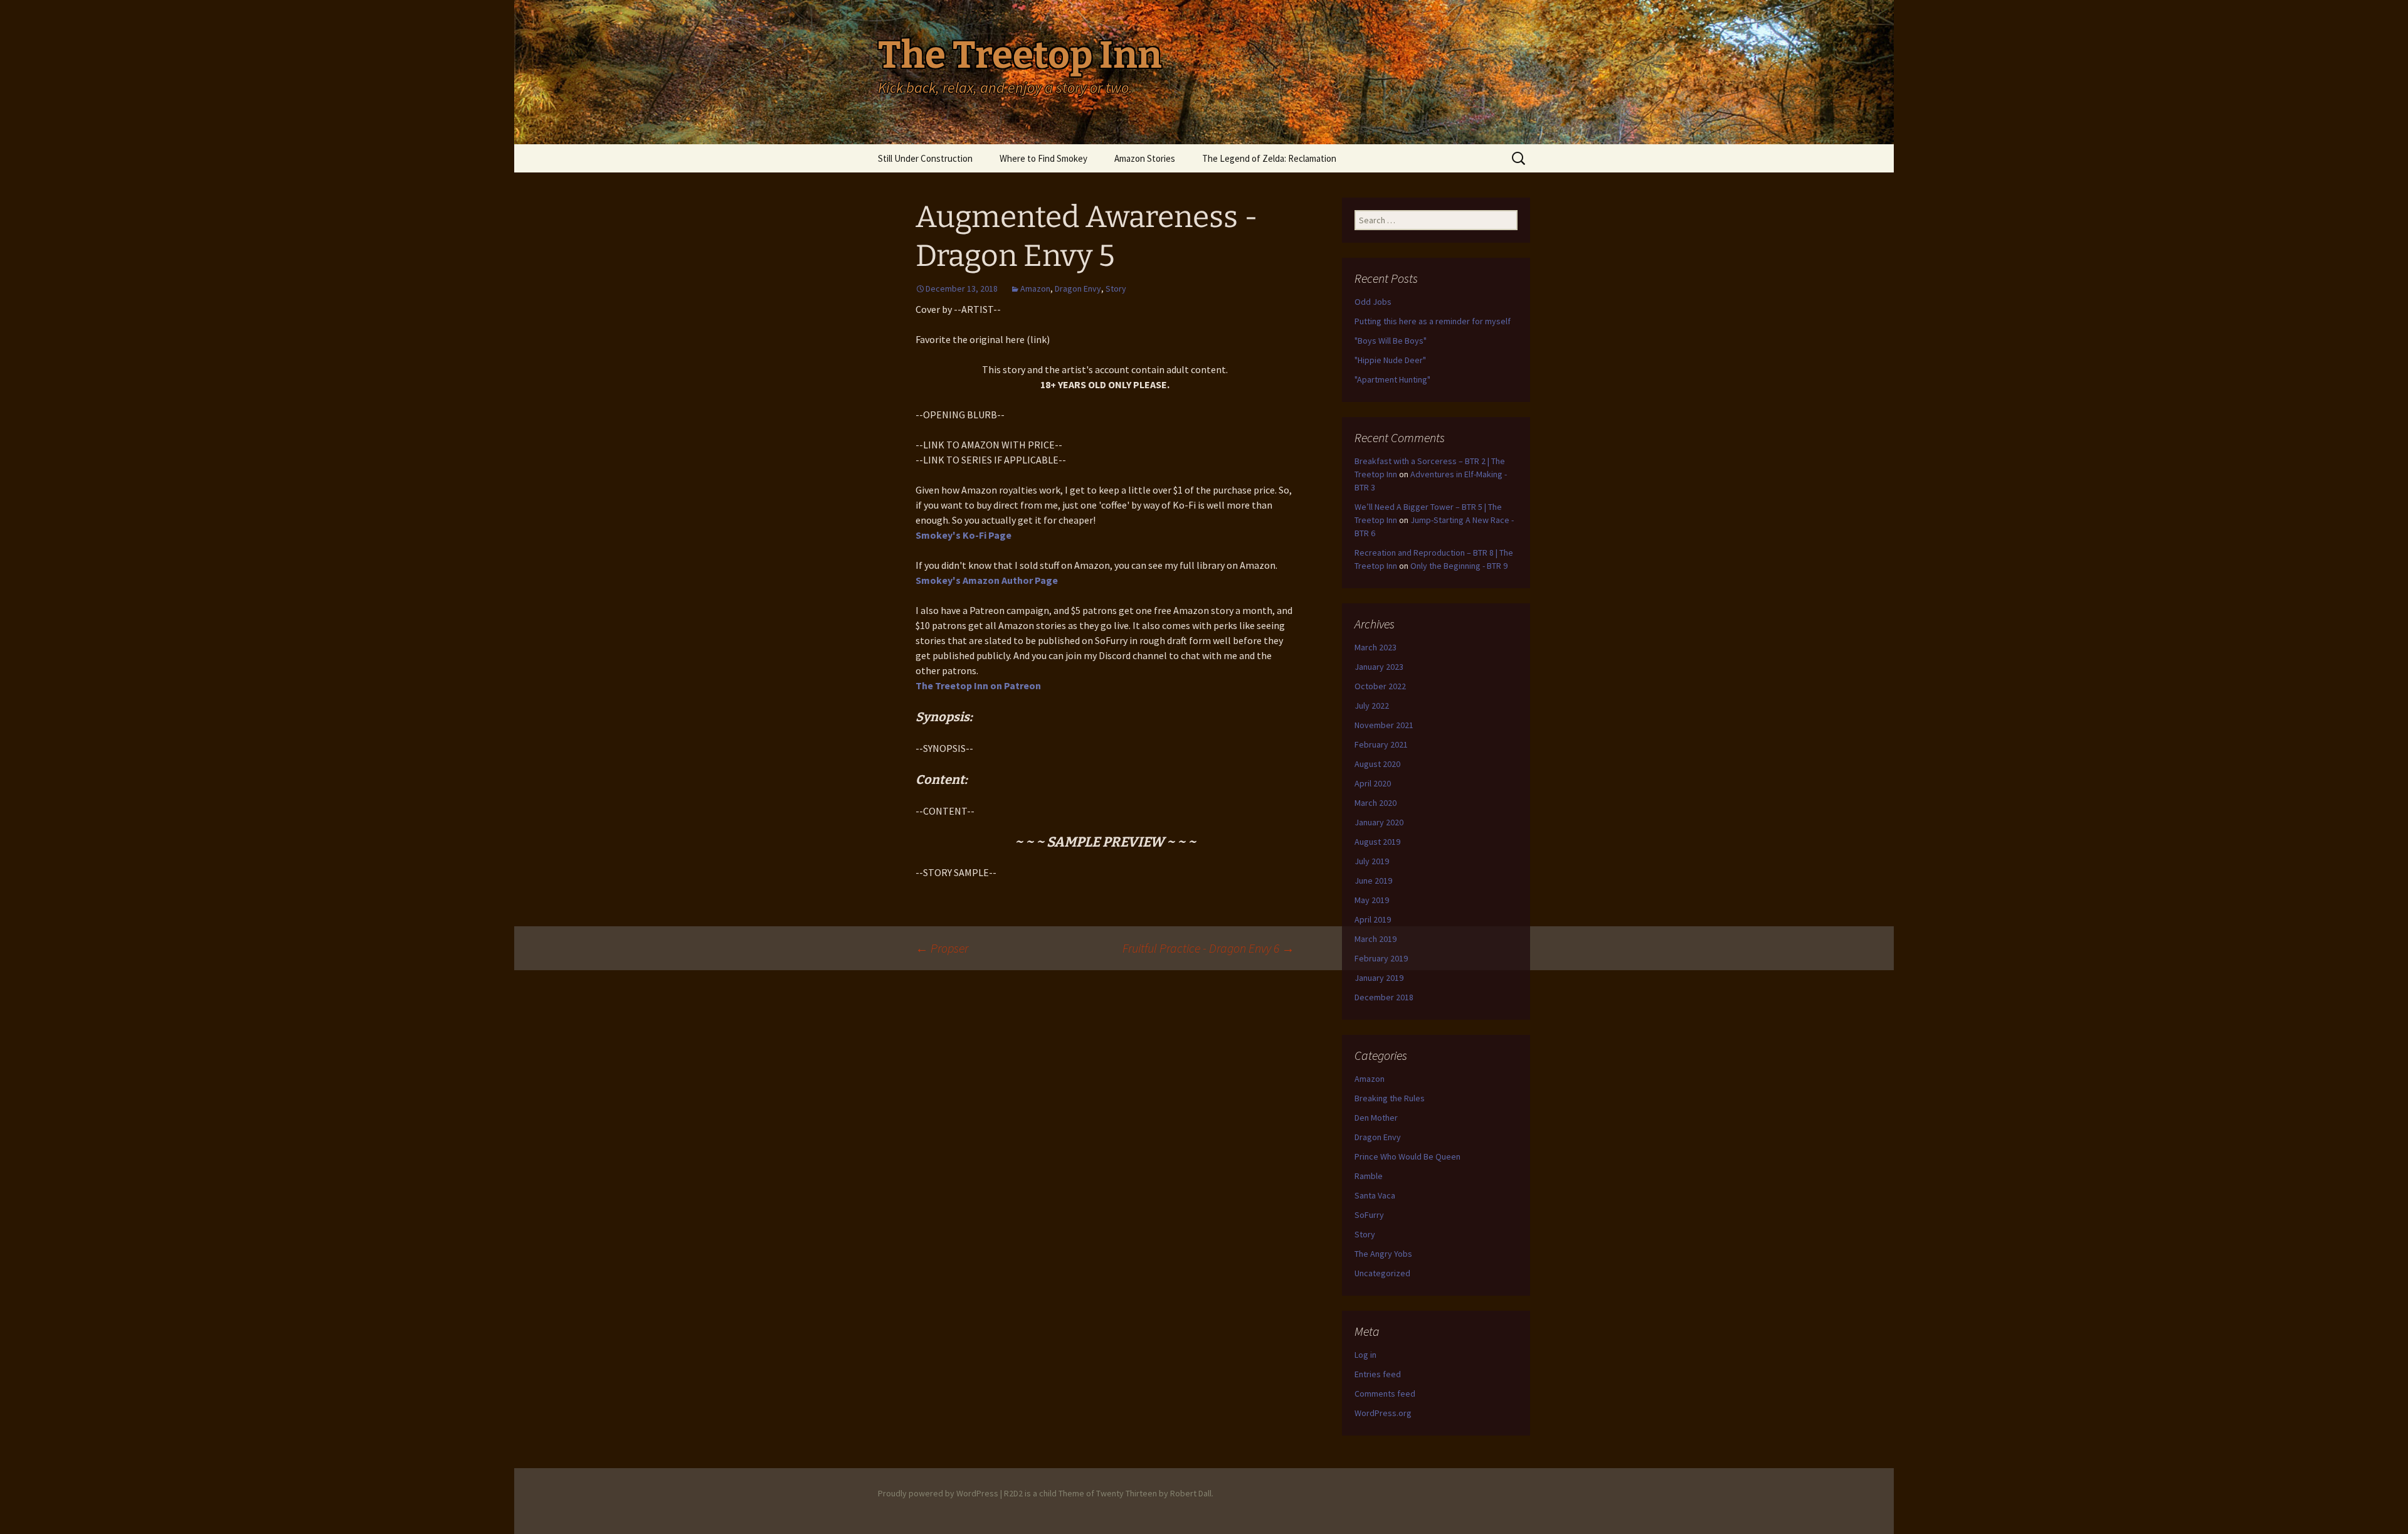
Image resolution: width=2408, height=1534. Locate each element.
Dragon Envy (1078, 288)
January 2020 (1379, 822)
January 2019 (1379, 978)
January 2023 (1379, 667)
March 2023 (1376, 647)
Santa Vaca (1375, 1195)
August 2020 (1377, 764)
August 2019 (1377, 842)
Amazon (1035, 288)
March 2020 (1376, 803)
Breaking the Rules (1390, 1098)
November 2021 (1384, 725)
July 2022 (1372, 706)
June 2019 (1373, 881)
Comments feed (1385, 1394)
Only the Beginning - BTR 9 (1459, 566)
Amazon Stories (1145, 158)
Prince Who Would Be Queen (1407, 1156)
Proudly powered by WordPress (938, 1493)
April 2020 (1373, 783)
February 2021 (1381, 744)
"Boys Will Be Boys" (1391, 341)
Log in (1365, 1355)
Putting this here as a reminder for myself (1433, 321)
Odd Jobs (1373, 302)
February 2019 (1381, 958)
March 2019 (1376, 939)
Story (1116, 288)
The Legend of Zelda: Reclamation (1269, 158)
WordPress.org (1383, 1413)
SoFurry (1369, 1215)
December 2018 (1384, 997)
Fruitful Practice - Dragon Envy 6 (1208, 948)
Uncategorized (1382, 1273)
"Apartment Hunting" (1392, 379)
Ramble (1369, 1176)
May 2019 (1372, 900)
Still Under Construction (925, 158)
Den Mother (1376, 1118)
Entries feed (1378, 1374)
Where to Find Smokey (1043, 158)
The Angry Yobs (1383, 1254)
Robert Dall (1191, 1493)
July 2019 (1372, 861)
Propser (942, 948)
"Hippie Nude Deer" (1390, 360)
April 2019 (1373, 919)
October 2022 (1380, 686)
